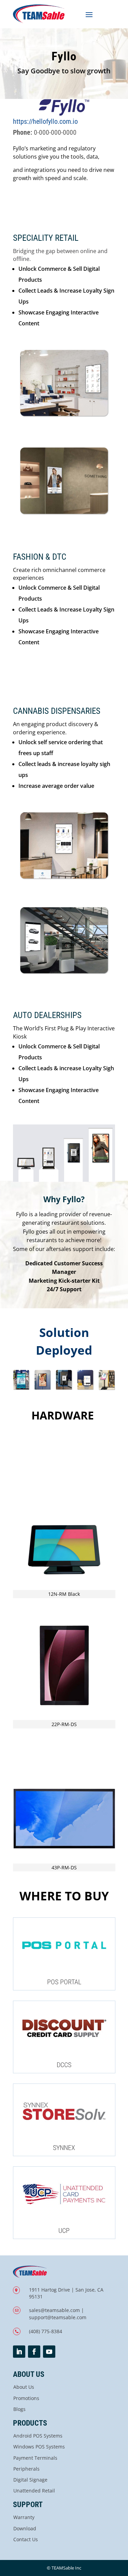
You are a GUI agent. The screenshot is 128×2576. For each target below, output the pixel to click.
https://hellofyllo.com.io (45, 121)
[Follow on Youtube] (49, 2352)
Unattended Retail (34, 2491)
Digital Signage (30, 2480)
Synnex (64, 2148)
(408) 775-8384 (46, 2331)
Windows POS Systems (39, 2447)
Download (25, 2528)
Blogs (19, 2409)
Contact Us (26, 2539)
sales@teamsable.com (54, 2310)
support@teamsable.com (58, 2317)
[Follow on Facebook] (34, 2352)
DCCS (64, 2065)
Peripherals (26, 2469)
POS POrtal (64, 1982)
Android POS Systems (38, 2436)
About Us (24, 2387)
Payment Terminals (35, 2458)
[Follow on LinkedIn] (19, 2352)
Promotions (26, 2398)
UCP (64, 2231)
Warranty (24, 2517)
